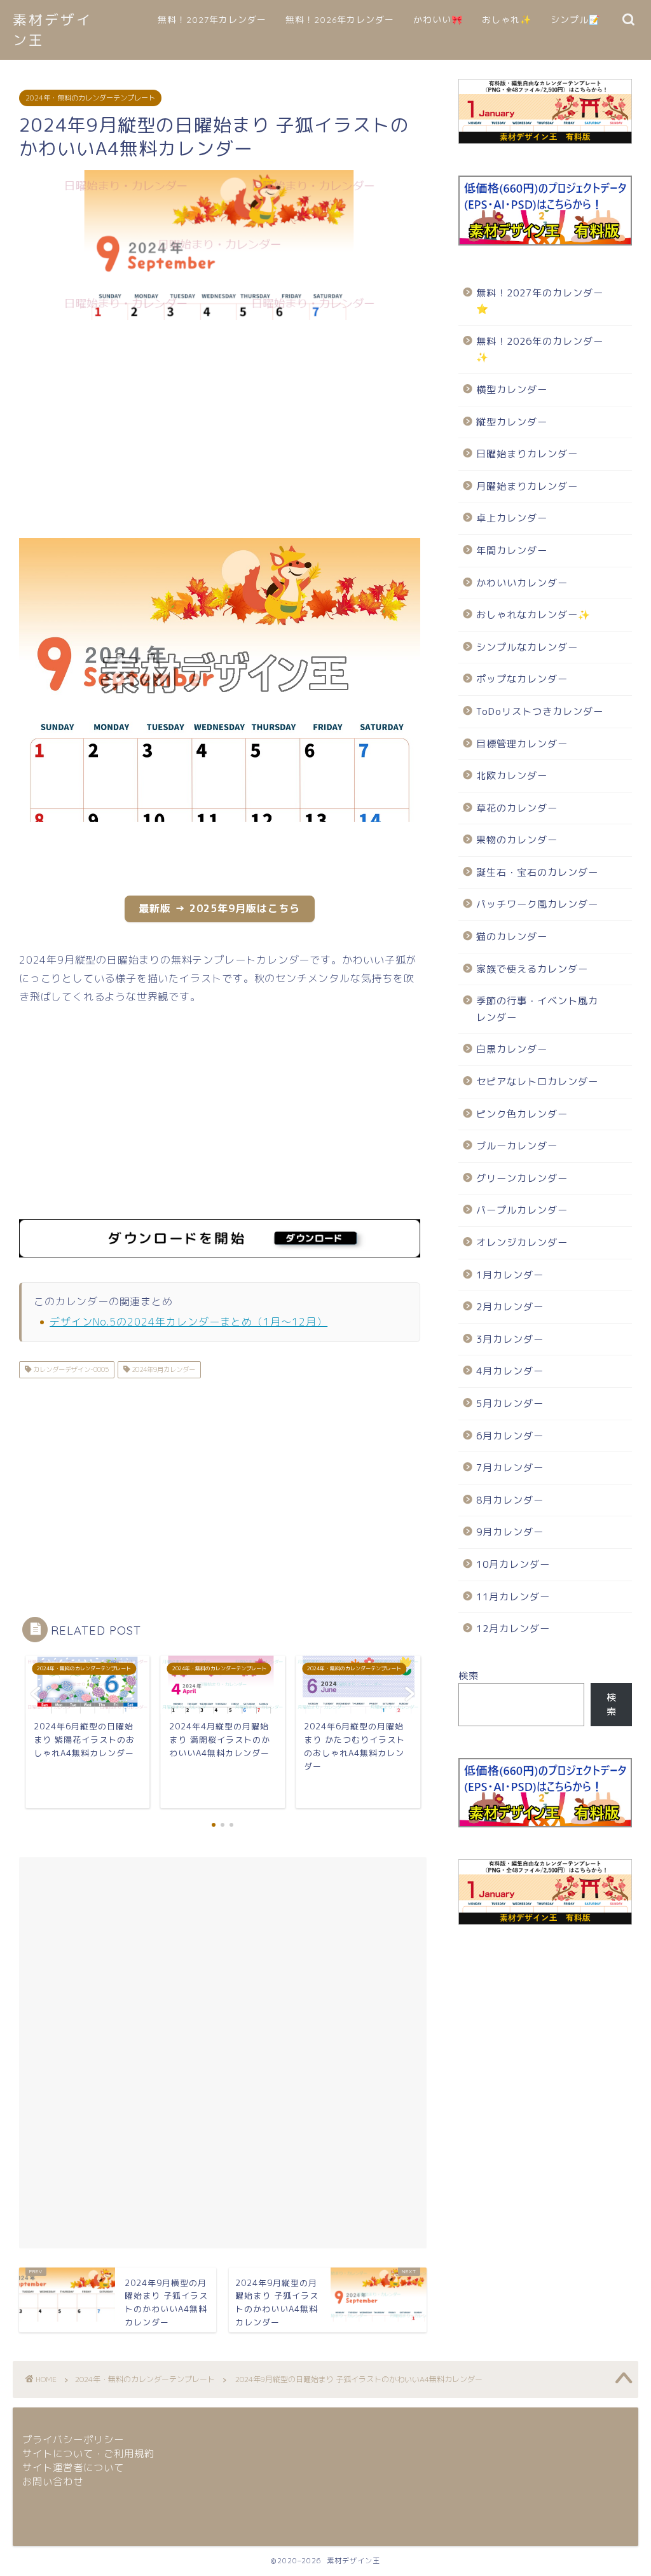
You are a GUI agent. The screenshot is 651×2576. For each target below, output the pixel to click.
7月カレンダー (510, 1468)
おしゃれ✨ (507, 20)
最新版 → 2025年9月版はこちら (219, 908)
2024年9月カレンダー (162, 1369)
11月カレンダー (513, 1597)
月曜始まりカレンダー (527, 486)
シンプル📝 (575, 20)
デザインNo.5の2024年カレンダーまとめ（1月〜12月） (188, 1322)
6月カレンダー (510, 1436)
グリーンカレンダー (522, 1178)
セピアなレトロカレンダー (537, 1082)
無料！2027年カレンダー (212, 20)
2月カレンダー (510, 1307)
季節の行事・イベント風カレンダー (537, 1009)
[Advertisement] (220, 430)
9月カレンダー (510, 1532)
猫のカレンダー (512, 937)
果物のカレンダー (517, 840)
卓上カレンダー (512, 518)
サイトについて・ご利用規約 (88, 2454)
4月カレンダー (510, 1371)
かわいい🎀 (438, 20)
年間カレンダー (512, 551)
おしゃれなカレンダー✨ (533, 615)
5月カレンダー (510, 1403)
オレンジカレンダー (522, 1243)
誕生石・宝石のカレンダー (537, 872)
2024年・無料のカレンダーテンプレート (90, 98)
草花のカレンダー (517, 808)
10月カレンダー (513, 1564)
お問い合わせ (53, 2482)
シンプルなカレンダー (527, 647)
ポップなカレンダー (522, 679)
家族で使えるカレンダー (532, 969)
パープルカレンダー (522, 1210)
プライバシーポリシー (73, 2440)
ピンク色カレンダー (522, 1114)
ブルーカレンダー (517, 1146)
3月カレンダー (510, 1339)
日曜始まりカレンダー (527, 454)
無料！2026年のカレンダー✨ (540, 350)
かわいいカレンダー (522, 583)
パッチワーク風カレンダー (537, 904)
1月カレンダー (510, 1275)
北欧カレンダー (512, 776)
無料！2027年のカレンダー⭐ (540, 301)
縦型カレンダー (512, 422)
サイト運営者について (73, 2468)
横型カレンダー (512, 390)
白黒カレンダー (512, 1049)
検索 (469, 1676)
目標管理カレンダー (522, 744)
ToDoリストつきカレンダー (540, 711)
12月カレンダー (513, 1629)
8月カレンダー (510, 1500)
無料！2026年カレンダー (340, 20)
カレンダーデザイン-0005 (70, 1369)
